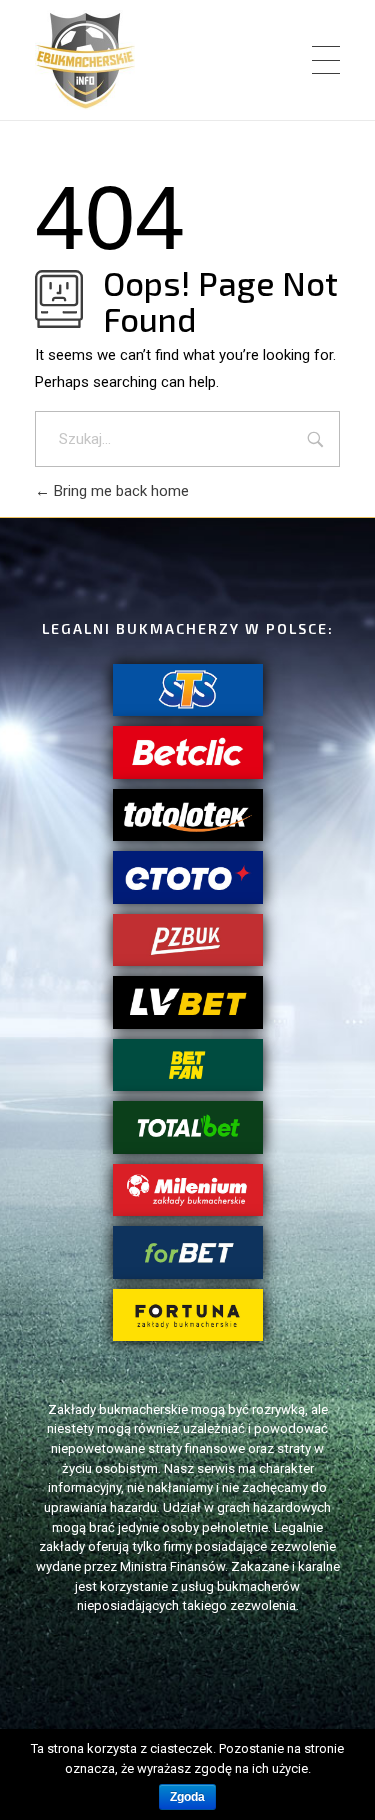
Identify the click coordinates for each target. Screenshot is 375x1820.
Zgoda (187, 1797)
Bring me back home (119, 491)
